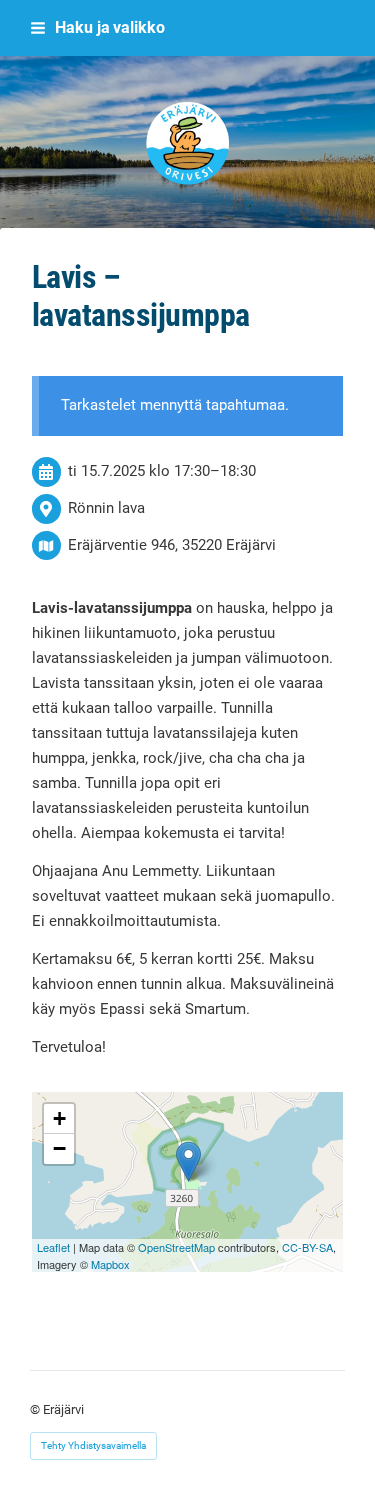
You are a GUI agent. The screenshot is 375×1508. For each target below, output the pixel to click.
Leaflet (53, 1247)
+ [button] (59, 1118)
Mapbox (110, 1264)
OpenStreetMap (176, 1247)
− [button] (59, 1148)
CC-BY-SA (307, 1247)
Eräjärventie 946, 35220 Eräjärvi (172, 545)
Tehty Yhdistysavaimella (93, 1445)
